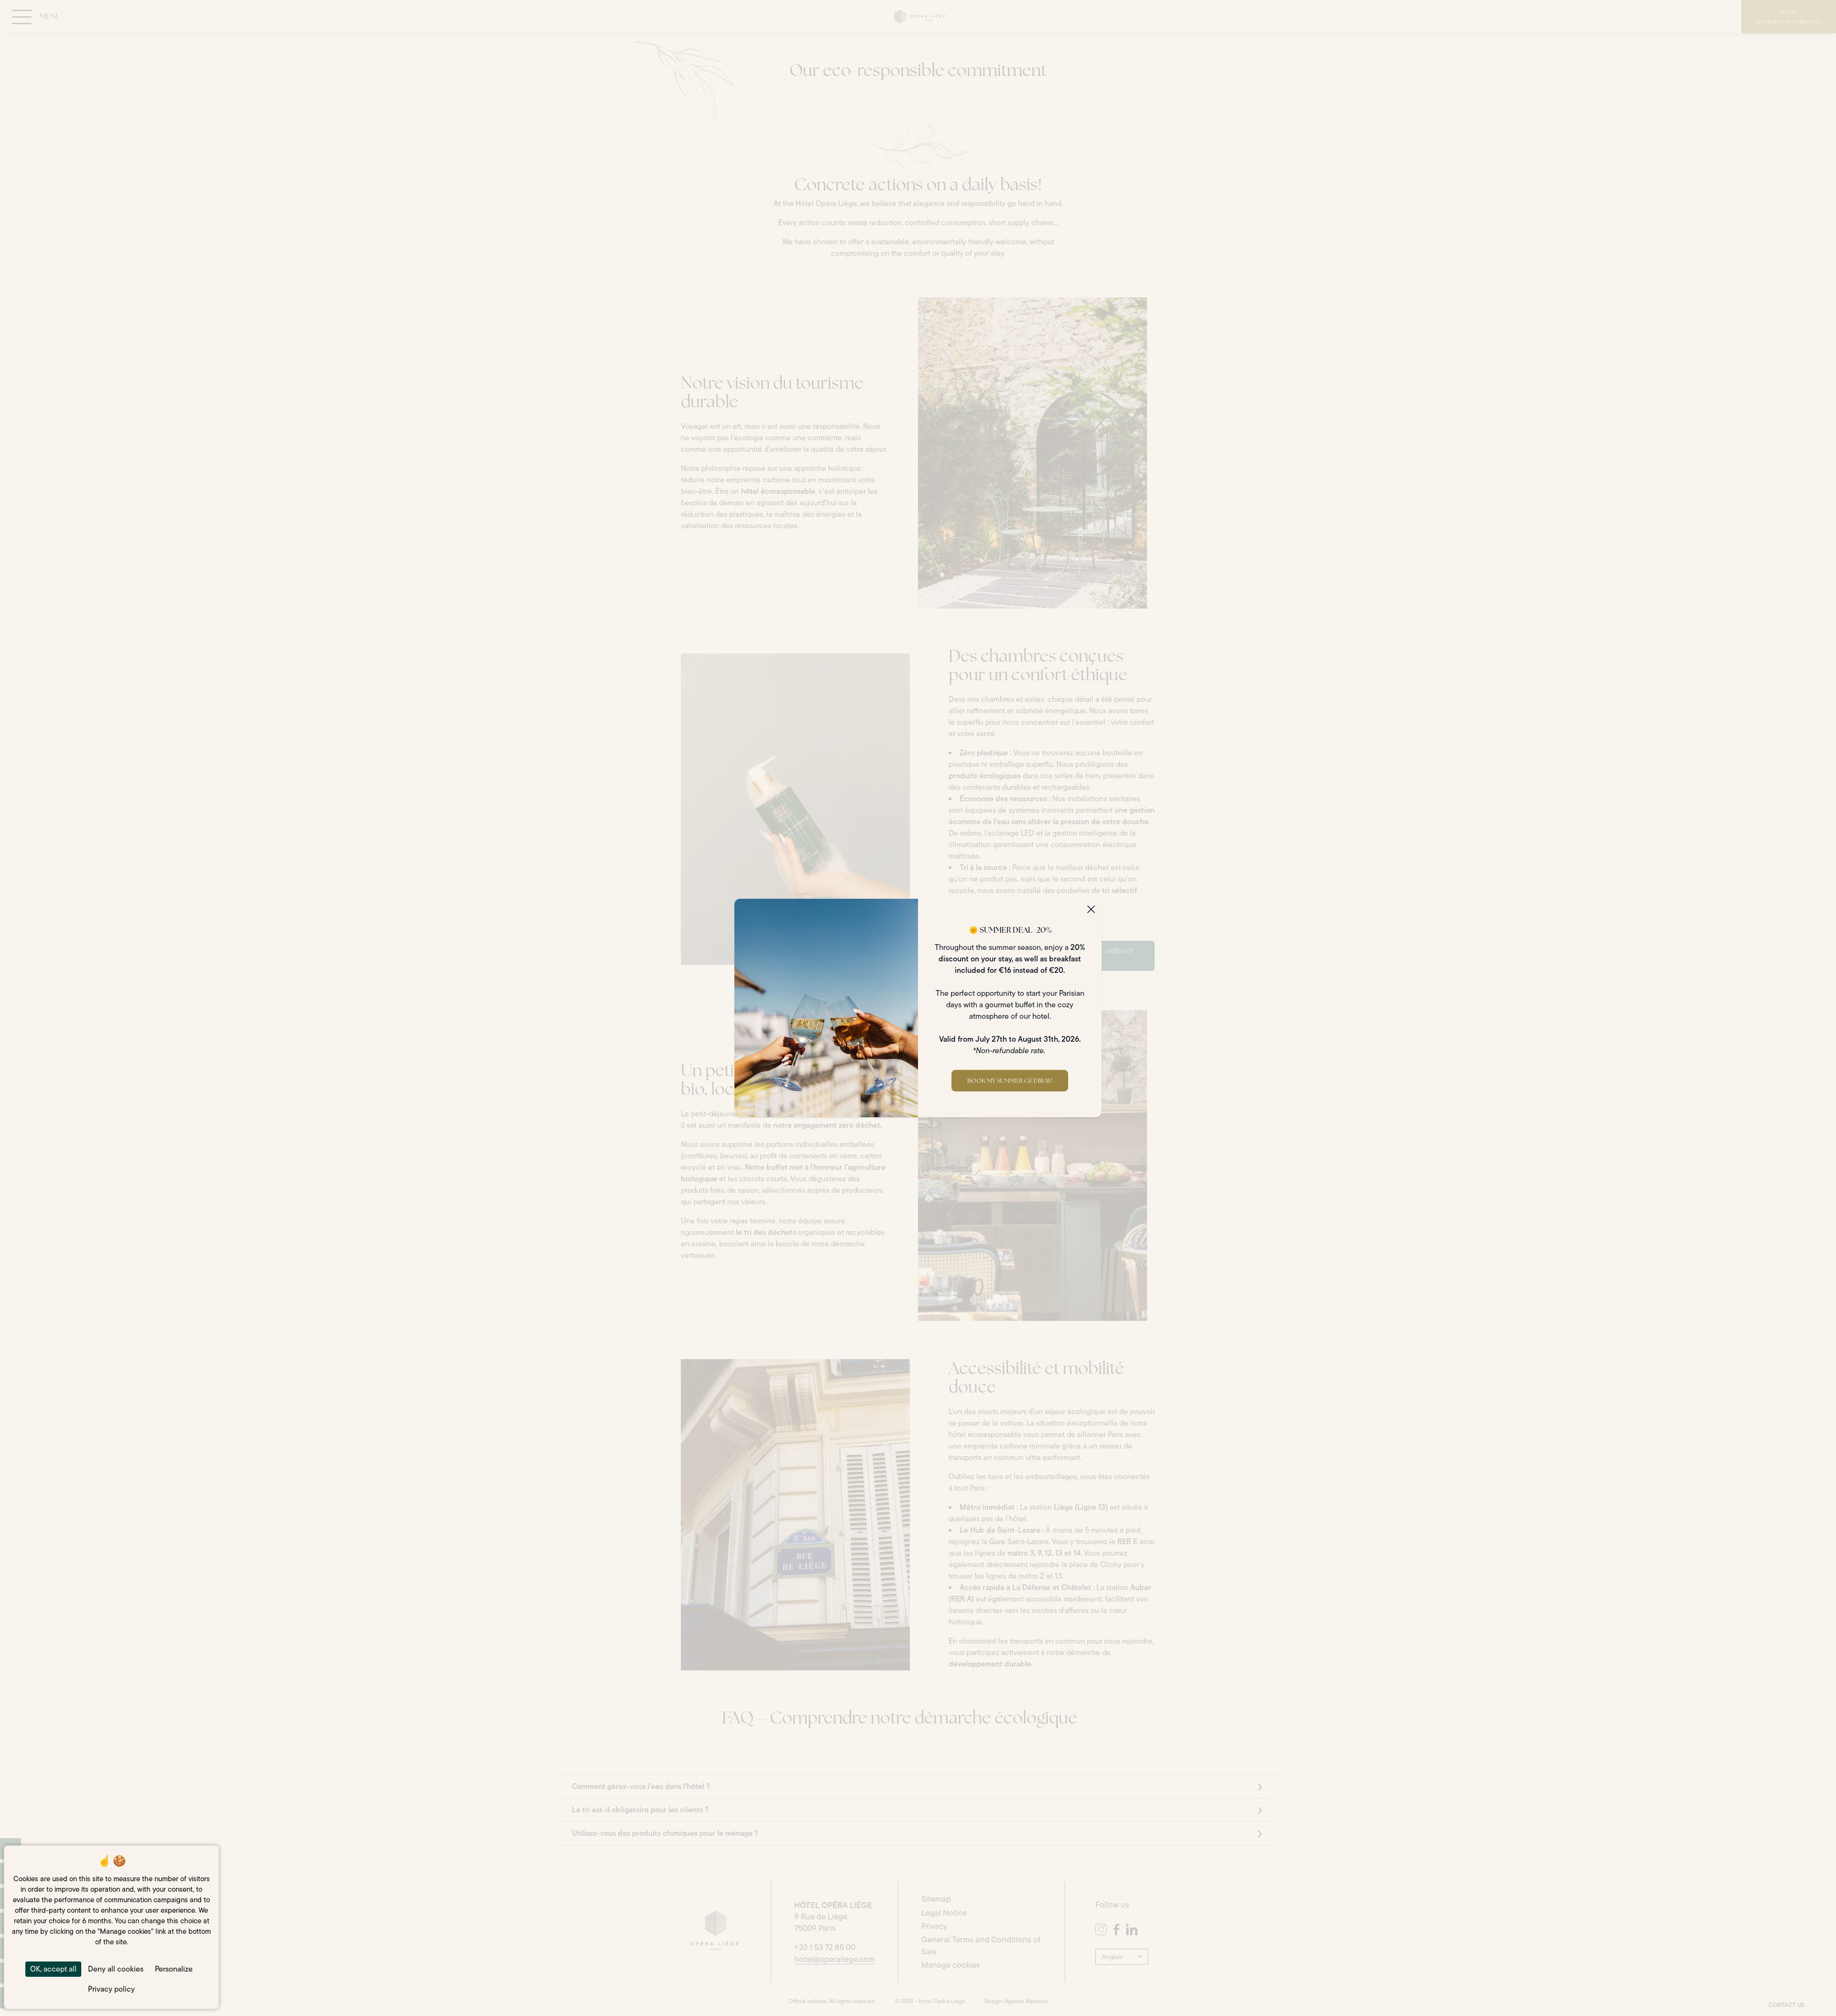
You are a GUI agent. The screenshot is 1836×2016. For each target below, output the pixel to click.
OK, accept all (53, 1969)
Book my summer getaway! (1010, 1081)
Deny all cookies (116, 1969)
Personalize (174, 1969)
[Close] (1091, 909)
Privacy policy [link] (111, 1989)
